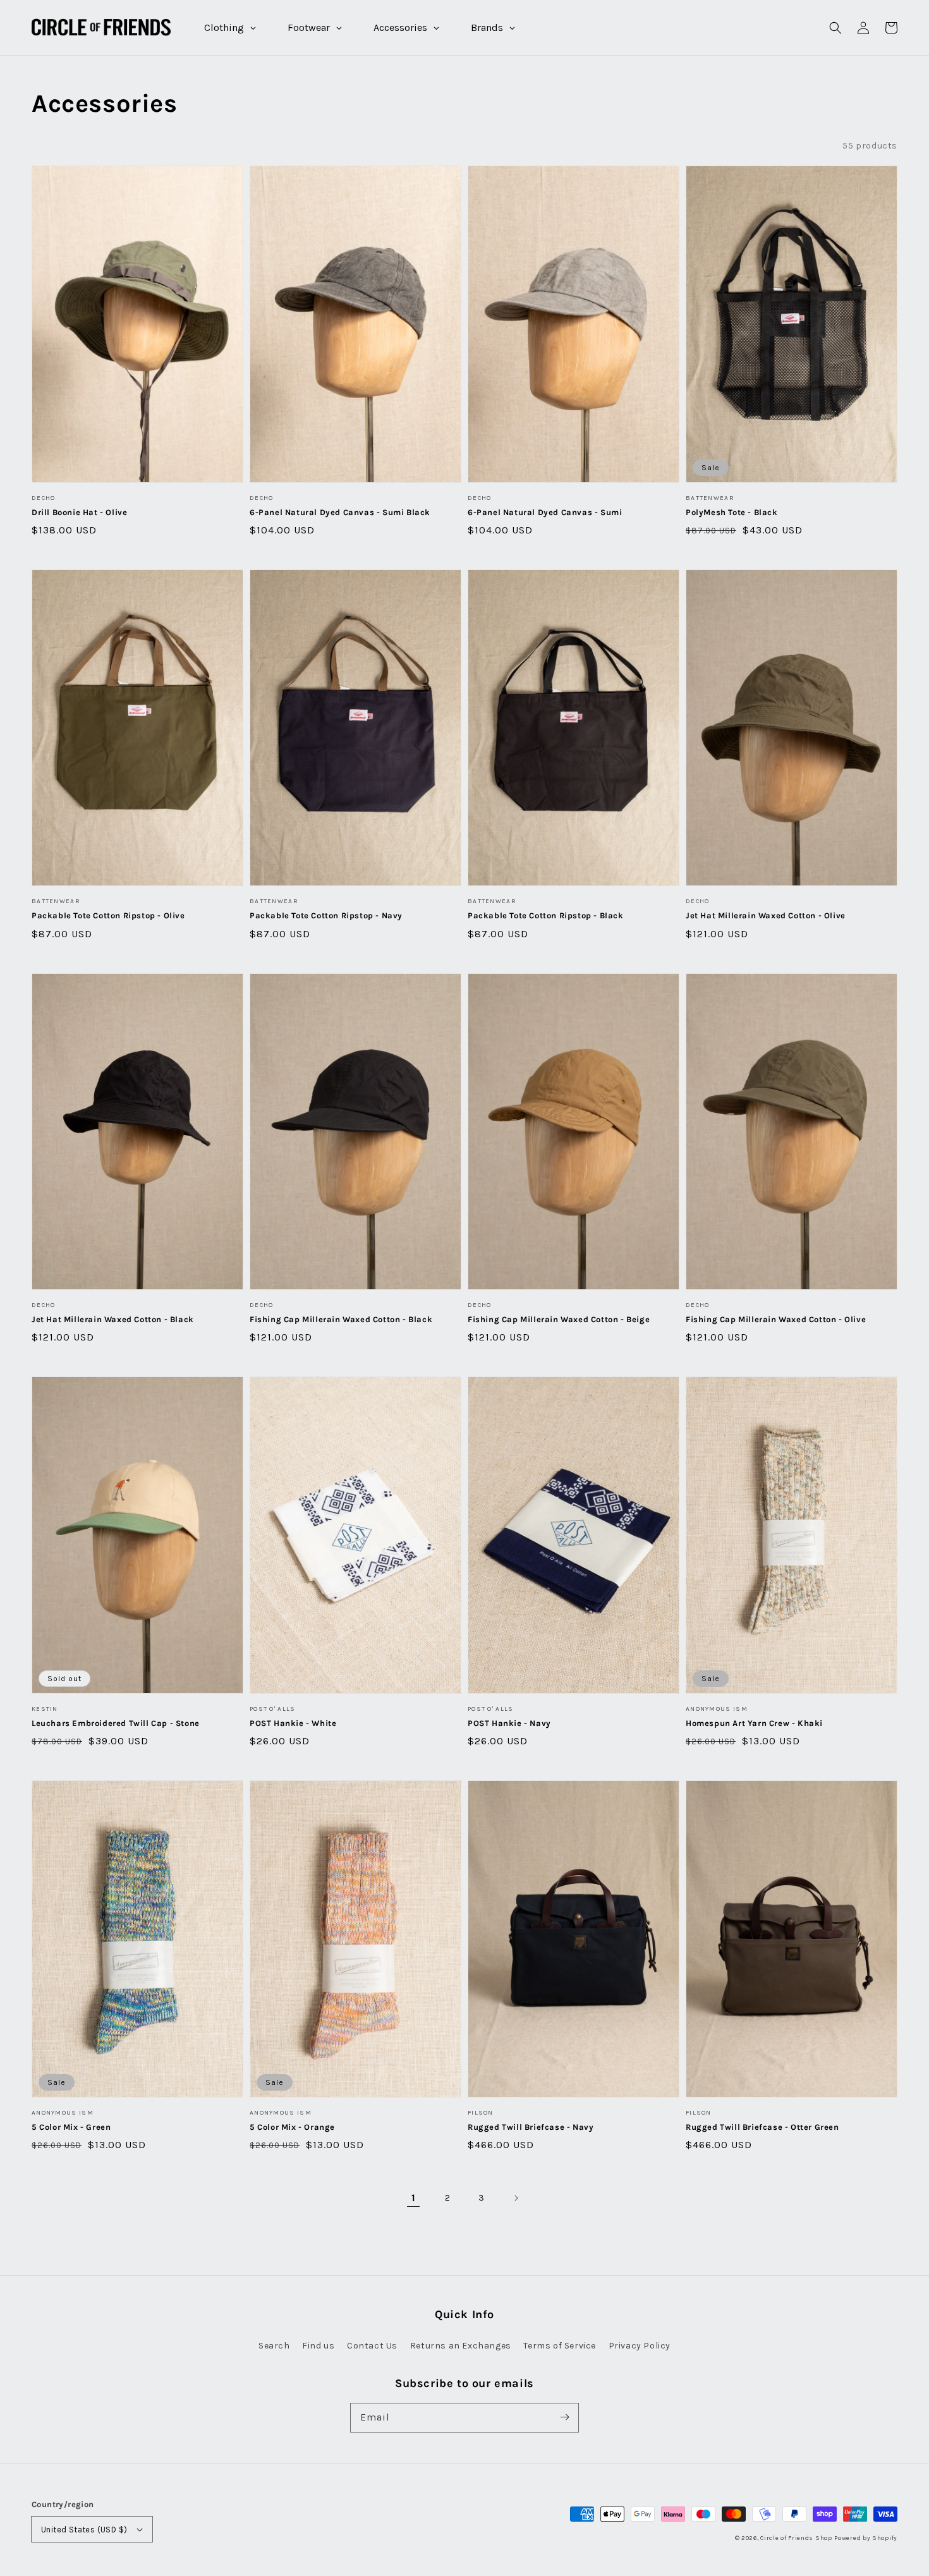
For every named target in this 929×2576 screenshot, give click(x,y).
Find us (318, 2346)
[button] (835, 28)
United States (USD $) (84, 2530)
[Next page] (516, 2198)
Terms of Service (560, 2346)
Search (274, 2346)
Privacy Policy (640, 2346)
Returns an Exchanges (461, 2346)
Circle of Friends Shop (796, 2538)
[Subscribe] (564, 2417)
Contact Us (372, 2346)
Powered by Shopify (866, 2538)
